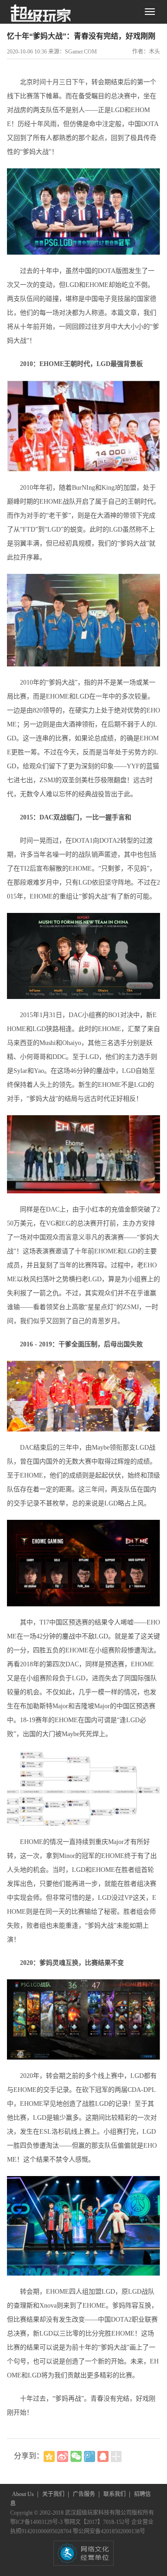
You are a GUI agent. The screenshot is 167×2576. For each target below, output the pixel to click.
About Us (24, 2494)
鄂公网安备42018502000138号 (109, 2531)
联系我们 (115, 2494)
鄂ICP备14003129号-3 (37, 2522)
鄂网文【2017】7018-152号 (98, 2522)
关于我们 (54, 2494)
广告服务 (85, 2494)
